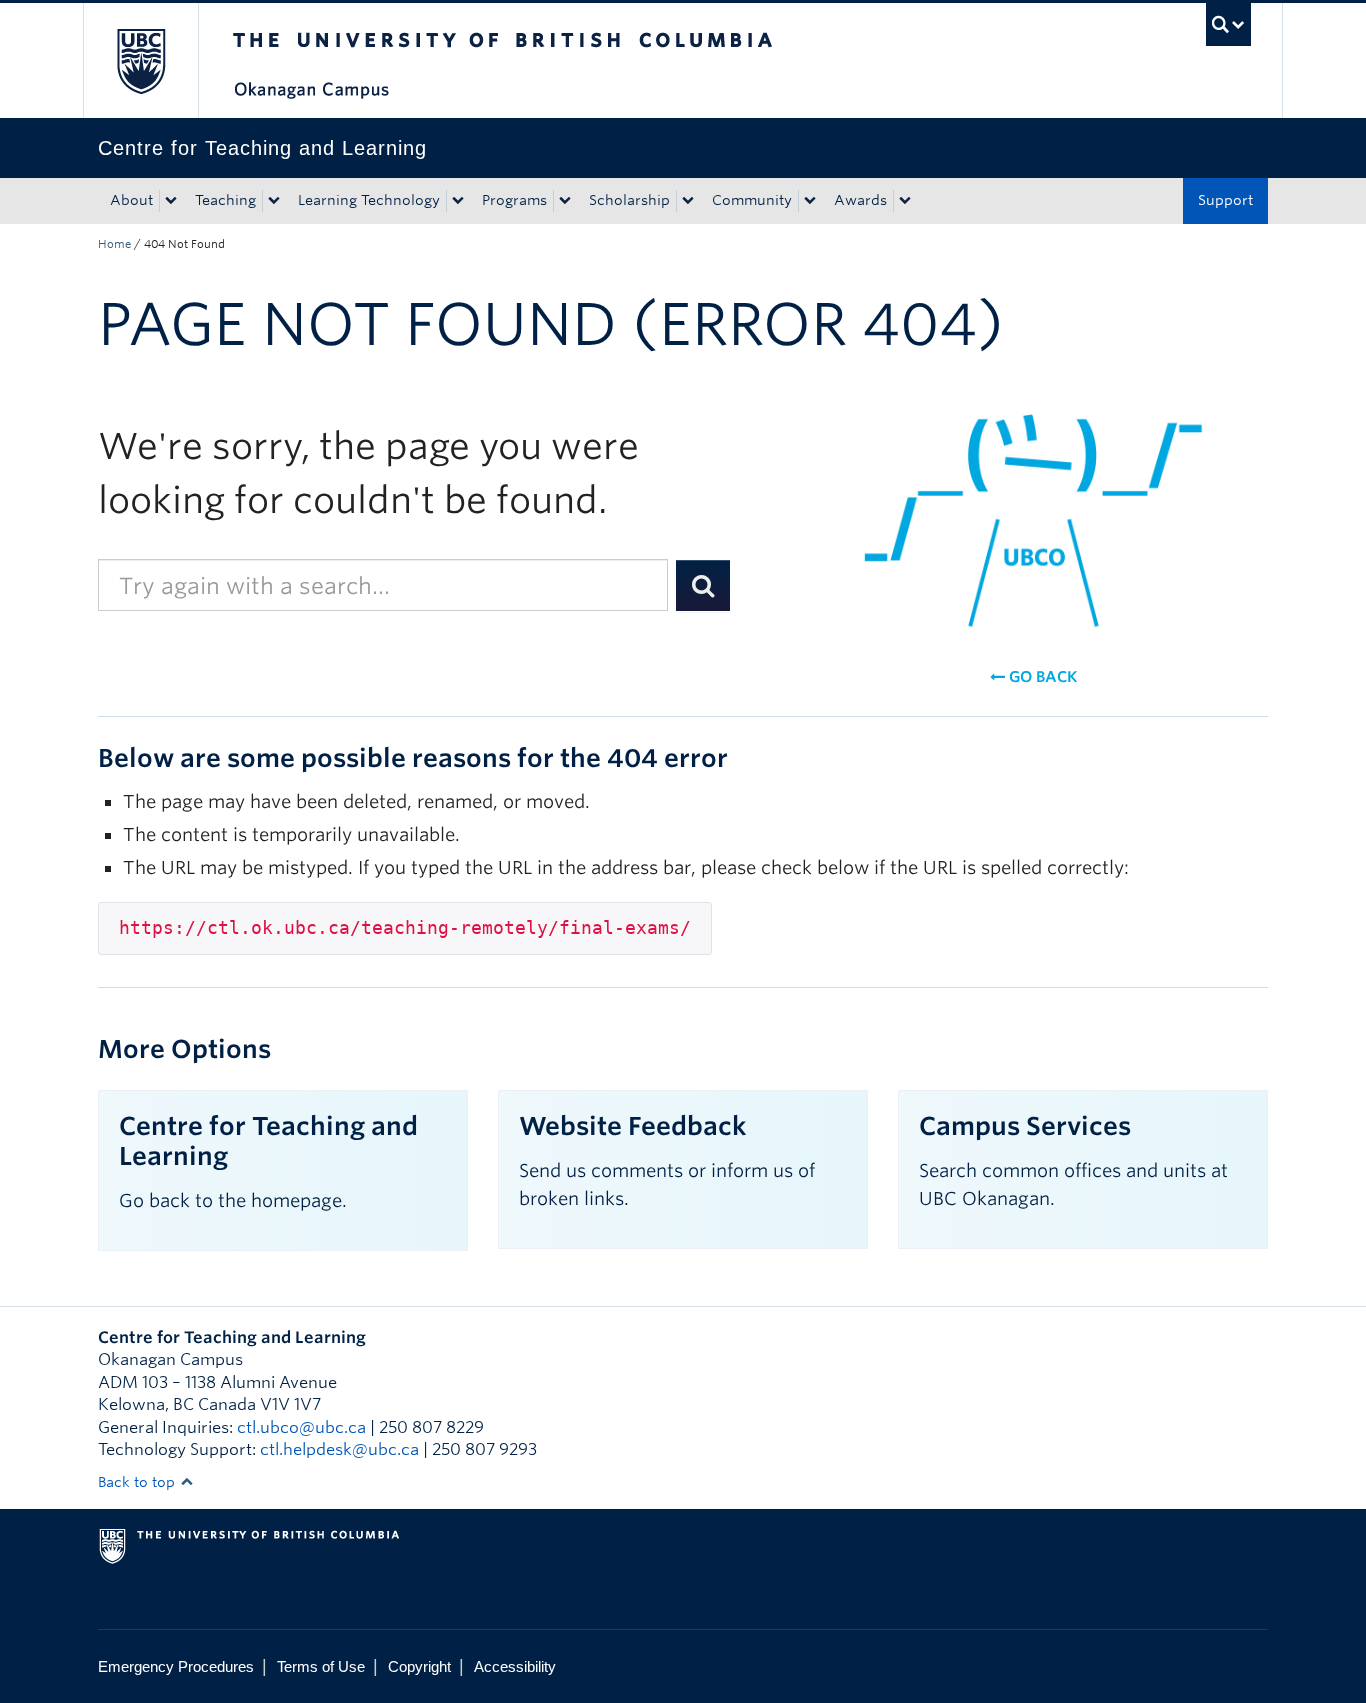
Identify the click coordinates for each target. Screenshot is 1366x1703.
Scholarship (629, 200)
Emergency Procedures (176, 1666)
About (131, 200)
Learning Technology (369, 200)
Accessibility (515, 1666)
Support (1225, 200)
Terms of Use (321, 1666)
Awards (860, 200)
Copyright (419, 1666)
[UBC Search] (1228, 24)
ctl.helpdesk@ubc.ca (339, 1449)
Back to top (138, 1482)
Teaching (225, 200)
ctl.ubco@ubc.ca (301, 1427)
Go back (1041, 677)
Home (114, 244)
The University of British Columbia (140, 60)
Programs (514, 200)
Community (752, 200)
